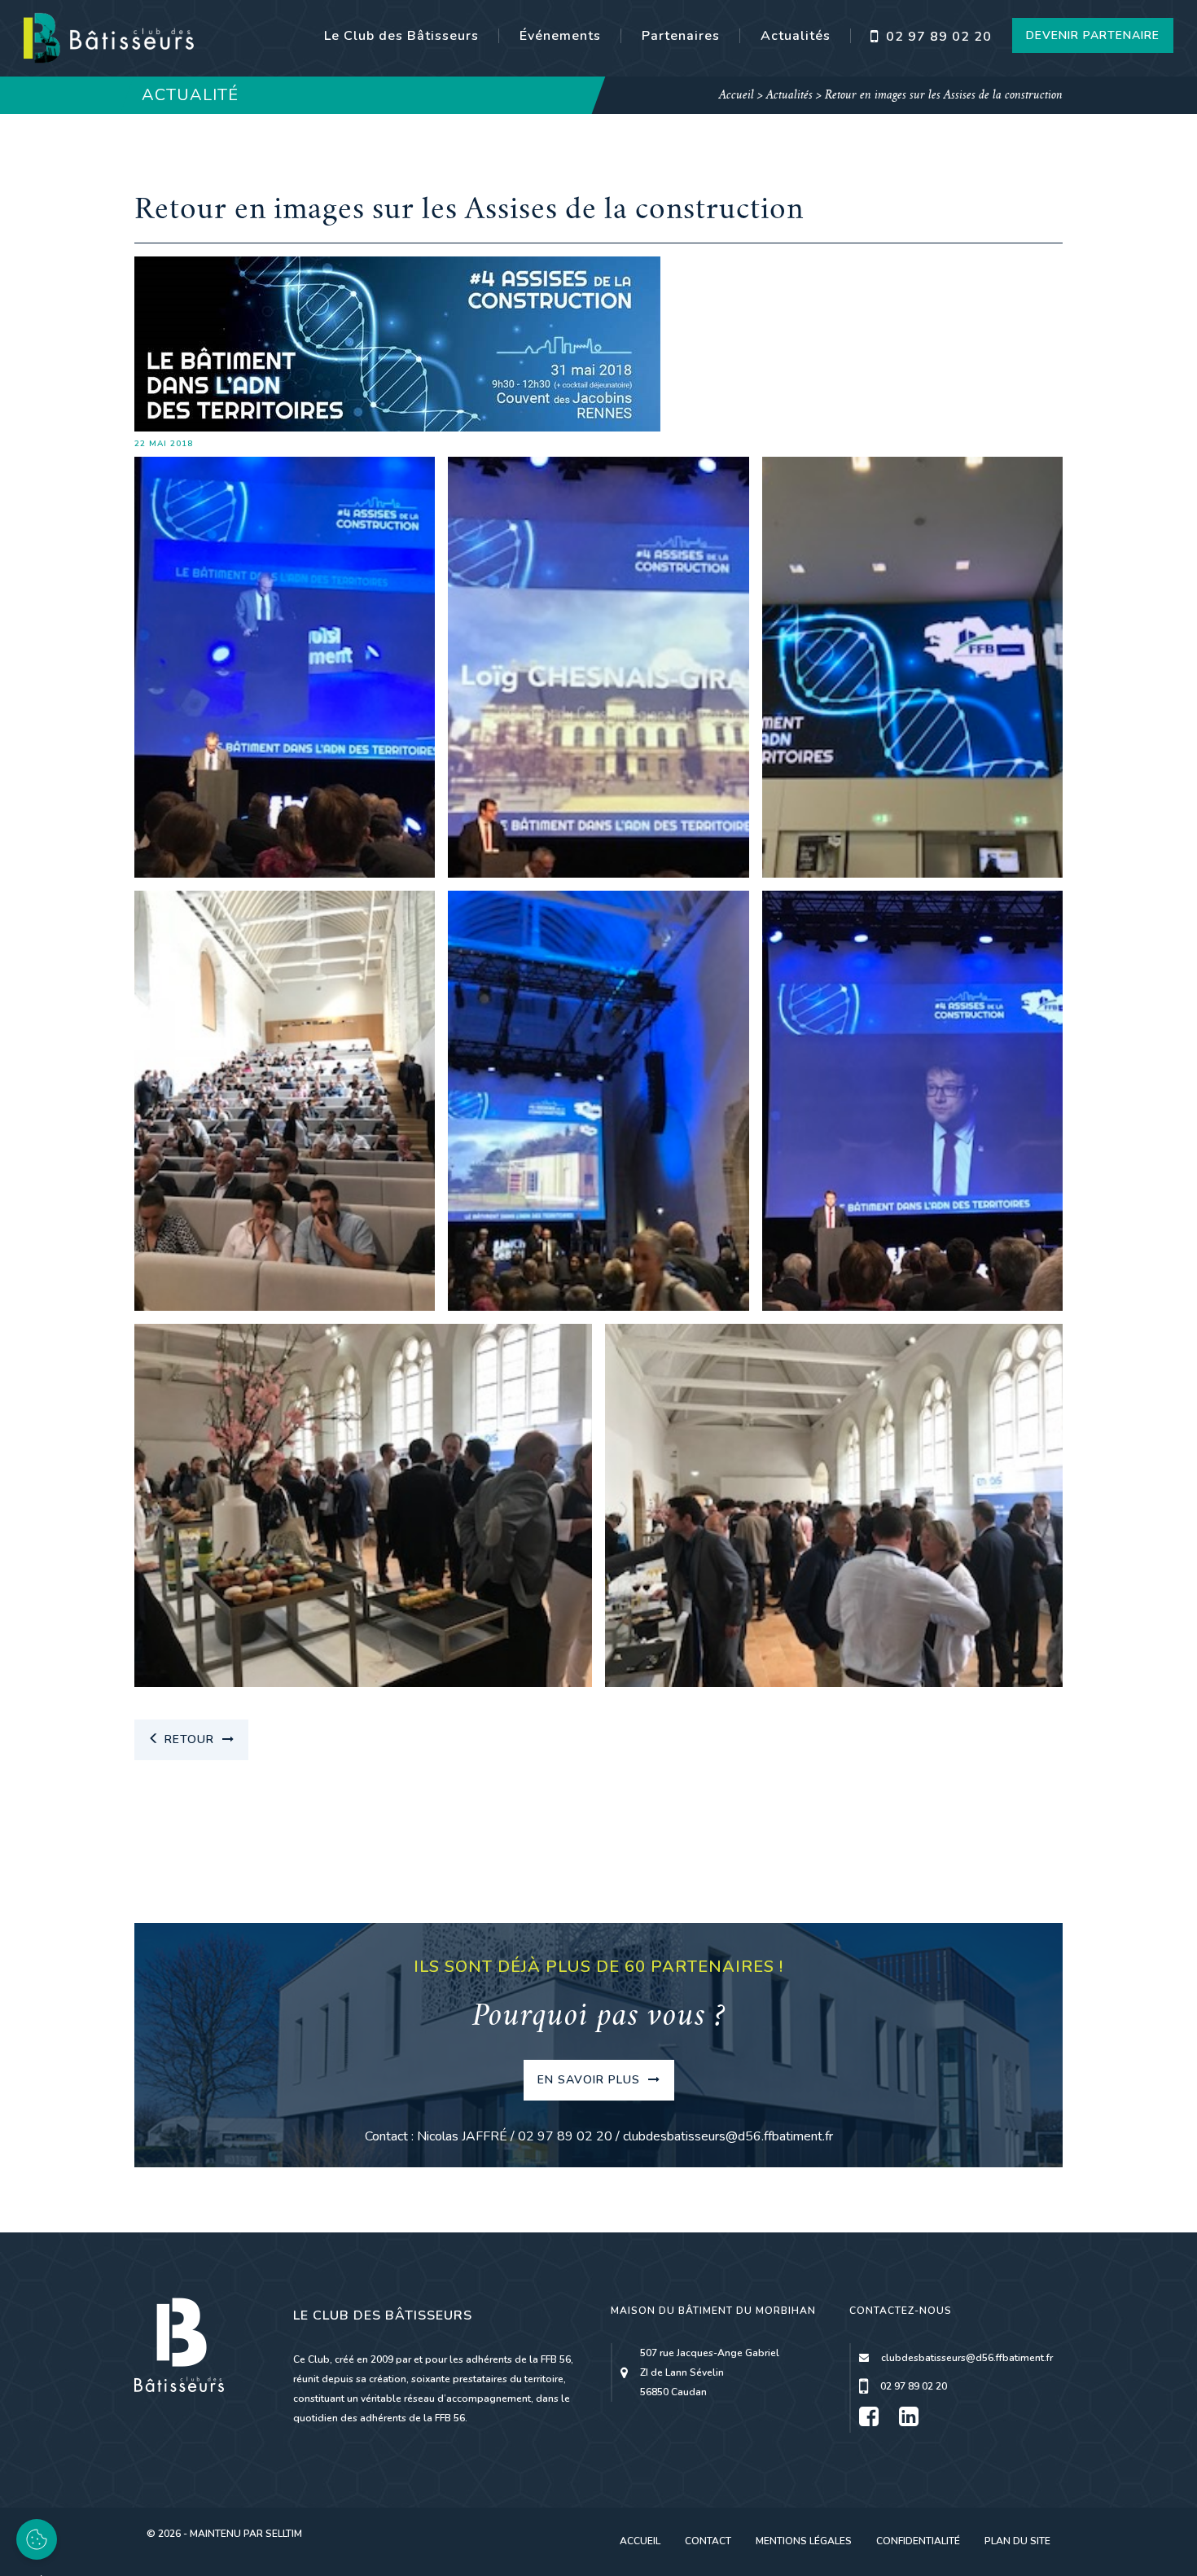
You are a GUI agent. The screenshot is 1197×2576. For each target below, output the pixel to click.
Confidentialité (918, 2541)
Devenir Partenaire (1093, 35)
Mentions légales (804, 2541)
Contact (708, 2541)
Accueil (737, 96)
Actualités (796, 36)
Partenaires (681, 36)
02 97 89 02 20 (937, 37)
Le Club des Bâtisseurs (401, 36)
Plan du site (1017, 2541)
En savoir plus (591, 2080)
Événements (560, 36)
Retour (189, 1739)
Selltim (284, 2534)
